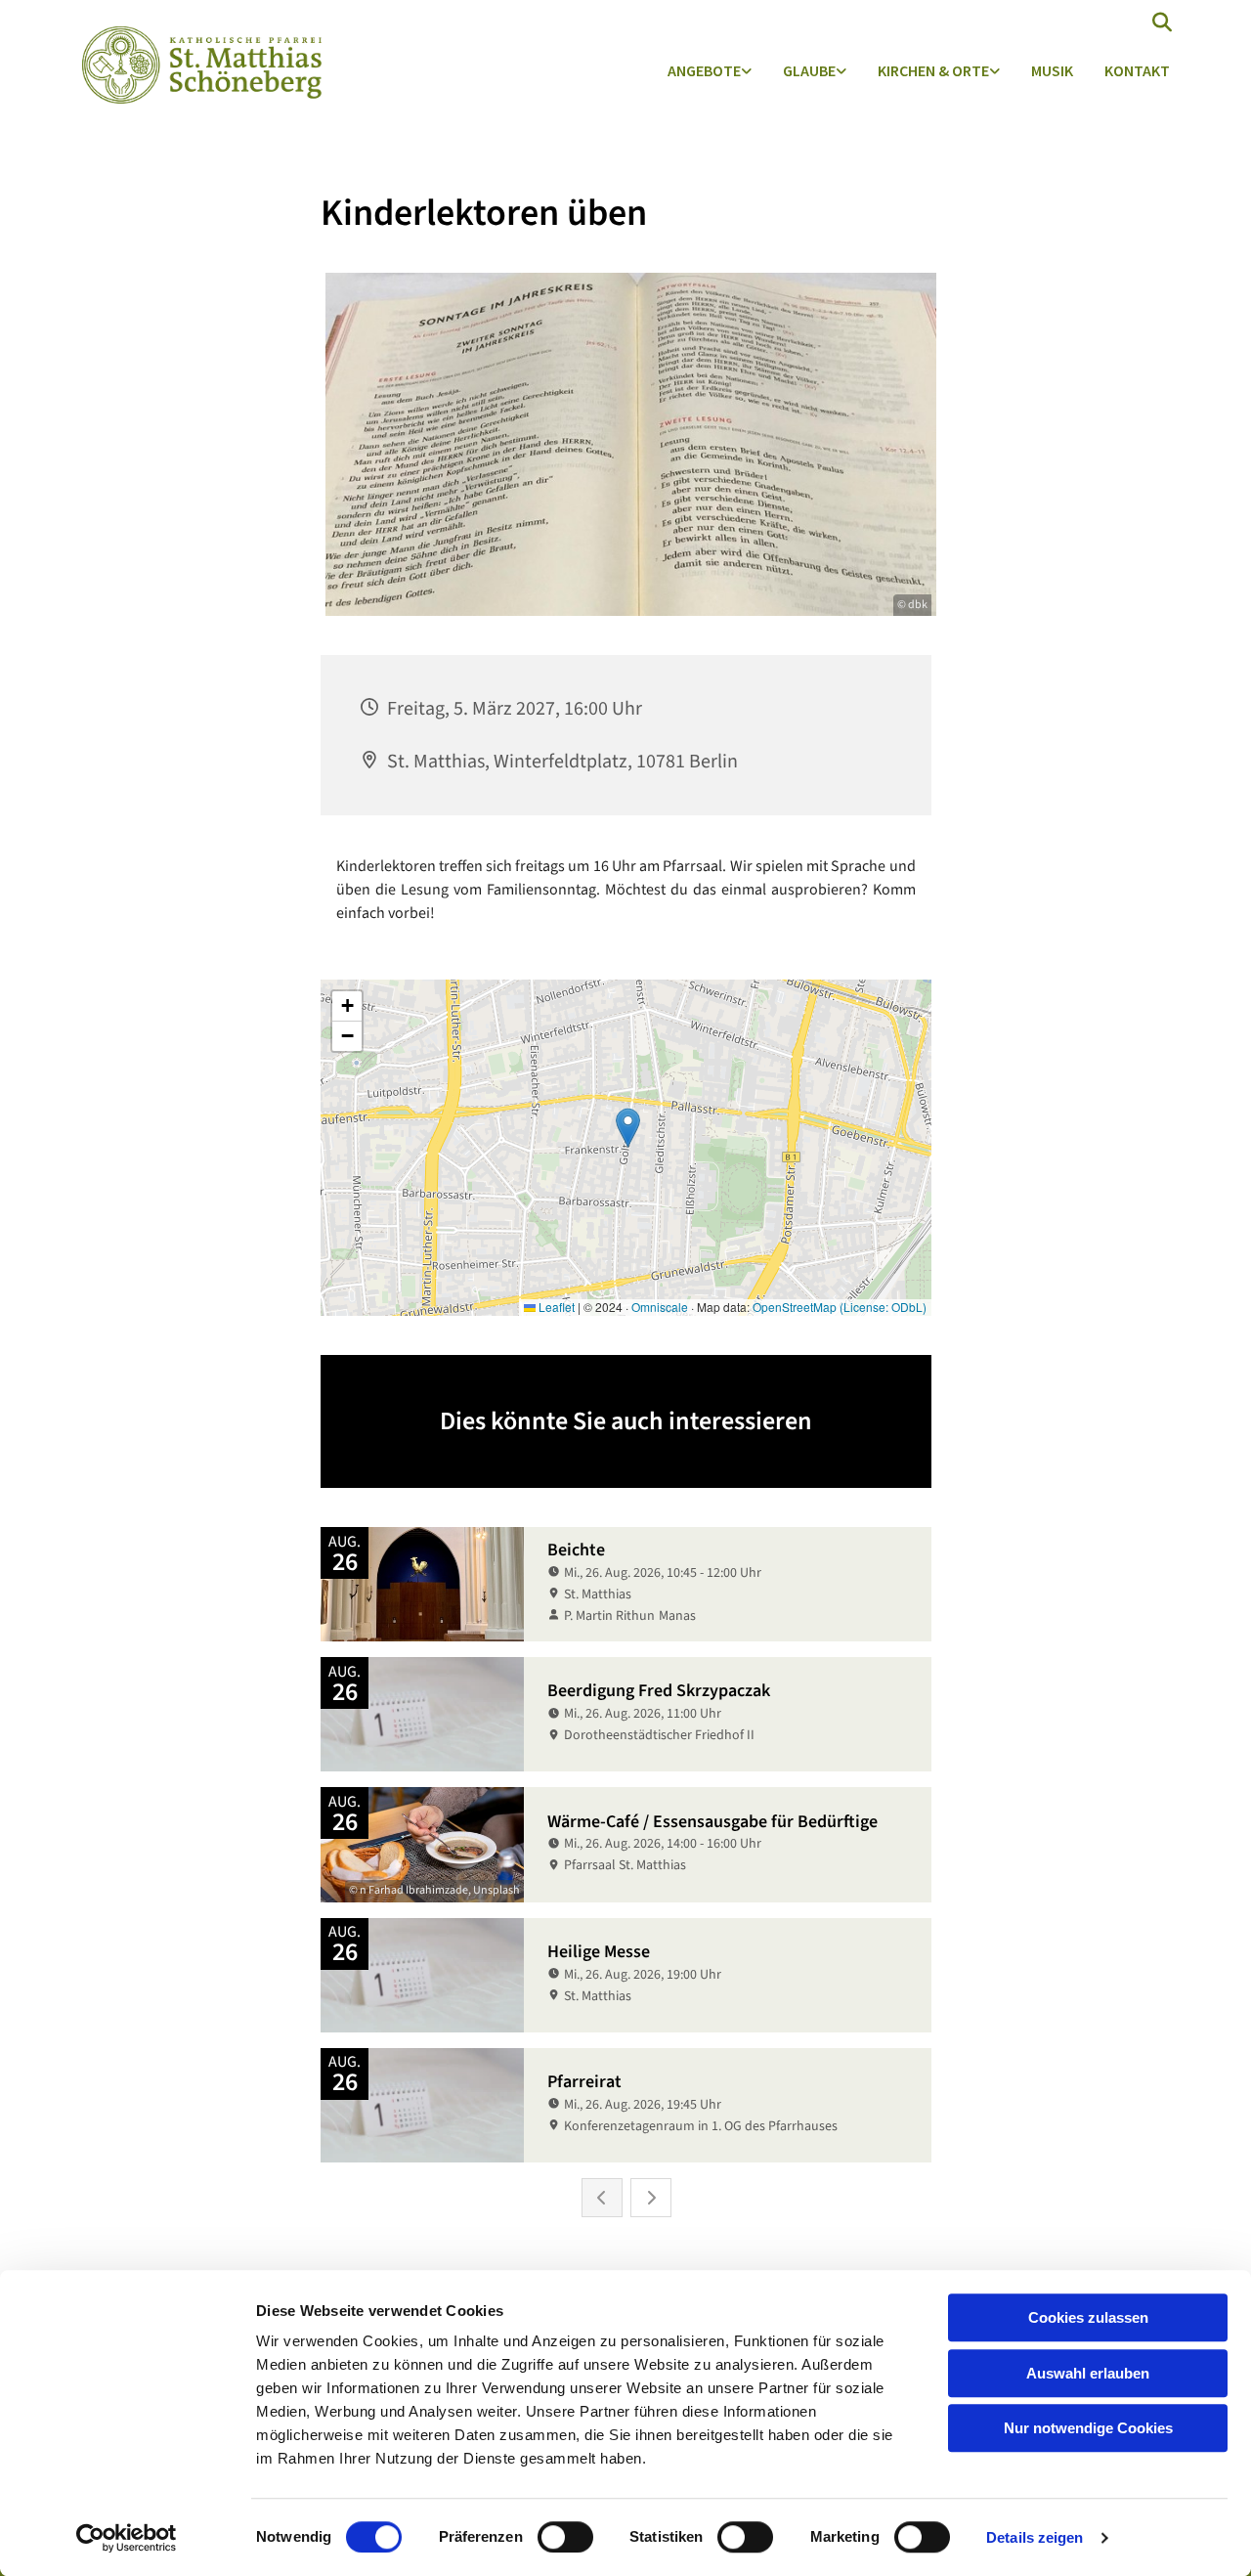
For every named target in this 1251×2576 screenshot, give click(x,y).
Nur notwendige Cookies (1088, 2428)
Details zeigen (1035, 2537)
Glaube (809, 70)
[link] (710, 72)
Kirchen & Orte (933, 70)
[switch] (565, 2537)
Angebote (704, 70)
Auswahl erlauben (1088, 2373)
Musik (1052, 70)
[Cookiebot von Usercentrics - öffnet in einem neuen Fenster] (127, 2538)
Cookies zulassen (1088, 2317)
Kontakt (1137, 70)
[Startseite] (197, 65)
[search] (1162, 22)
